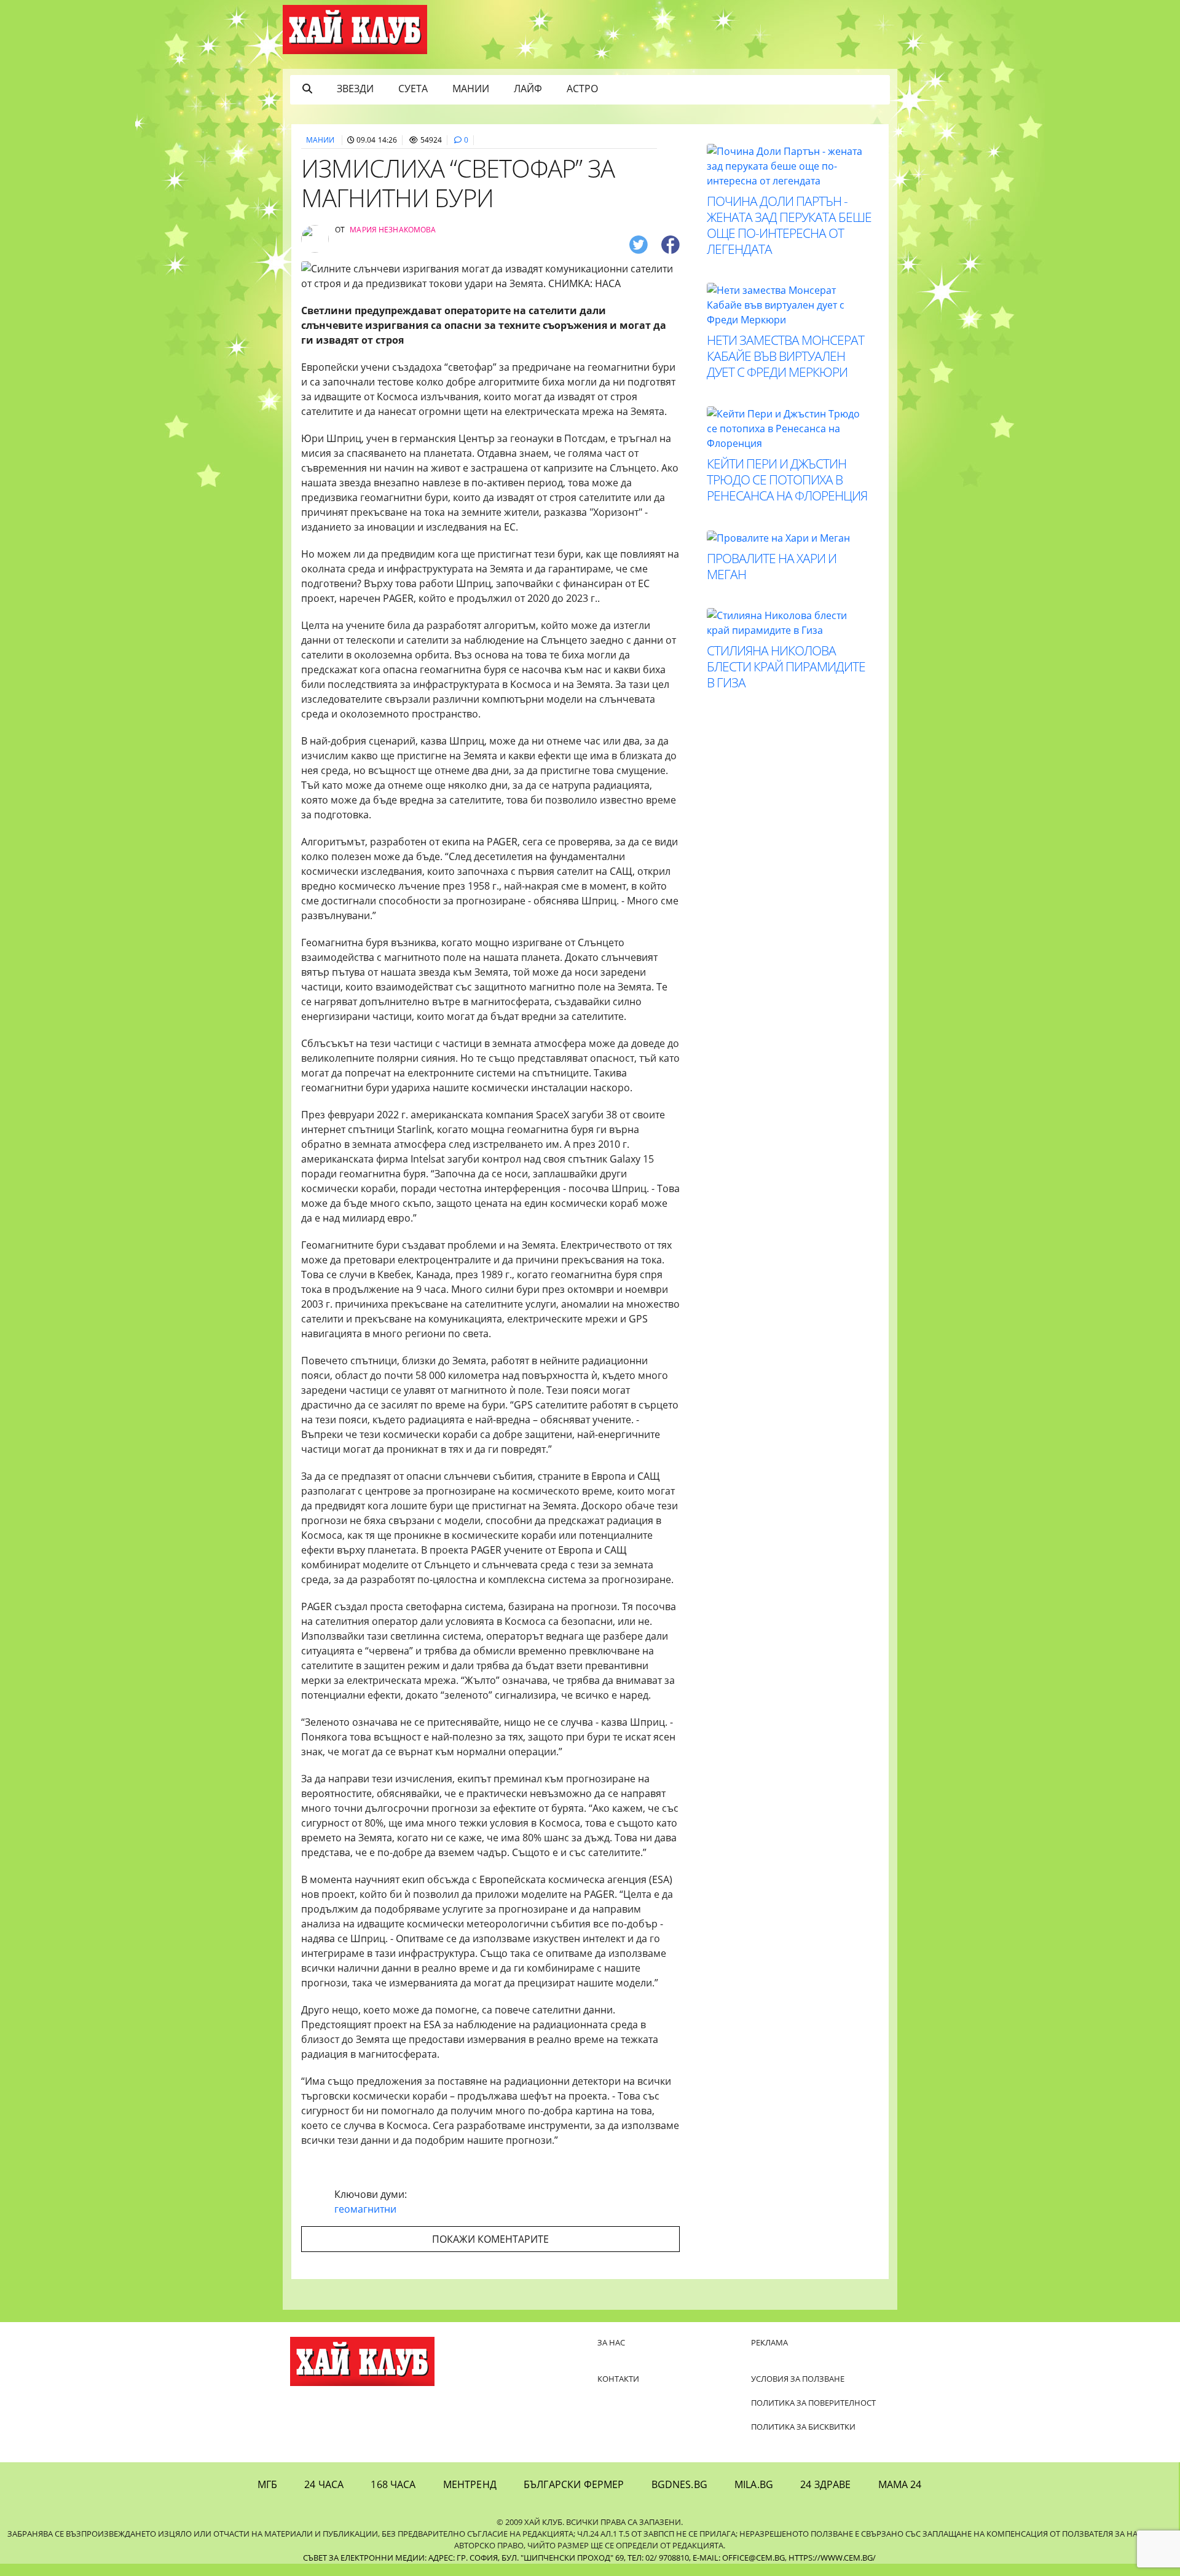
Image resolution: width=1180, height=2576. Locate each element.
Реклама (769, 2342)
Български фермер (574, 2484)
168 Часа (393, 2484)
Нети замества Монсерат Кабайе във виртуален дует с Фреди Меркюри (785, 356)
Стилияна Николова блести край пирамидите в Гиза (786, 666)
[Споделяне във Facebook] (671, 244)
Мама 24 (900, 2484)
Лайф (528, 89)
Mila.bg (754, 2484)
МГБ (267, 2484)
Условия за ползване (798, 2379)
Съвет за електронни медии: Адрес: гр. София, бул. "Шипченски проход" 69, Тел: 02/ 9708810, (497, 2558)
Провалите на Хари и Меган (772, 566)
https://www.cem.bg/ (832, 2558)
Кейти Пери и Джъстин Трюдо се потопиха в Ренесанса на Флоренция (787, 480)
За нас (611, 2342)
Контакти (618, 2379)
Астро (582, 89)
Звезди (355, 89)
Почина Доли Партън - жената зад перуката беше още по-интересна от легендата (789, 225)
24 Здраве (825, 2484)
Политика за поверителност (813, 2403)
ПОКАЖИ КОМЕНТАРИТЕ (490, 2239)
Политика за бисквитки (803, 2427)
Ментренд (470, 2484)
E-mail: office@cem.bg (739, 2558)
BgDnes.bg (679, 2484)
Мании (471, 89)
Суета (413, 89)
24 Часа (324, 2484)
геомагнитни (365, 2209)
